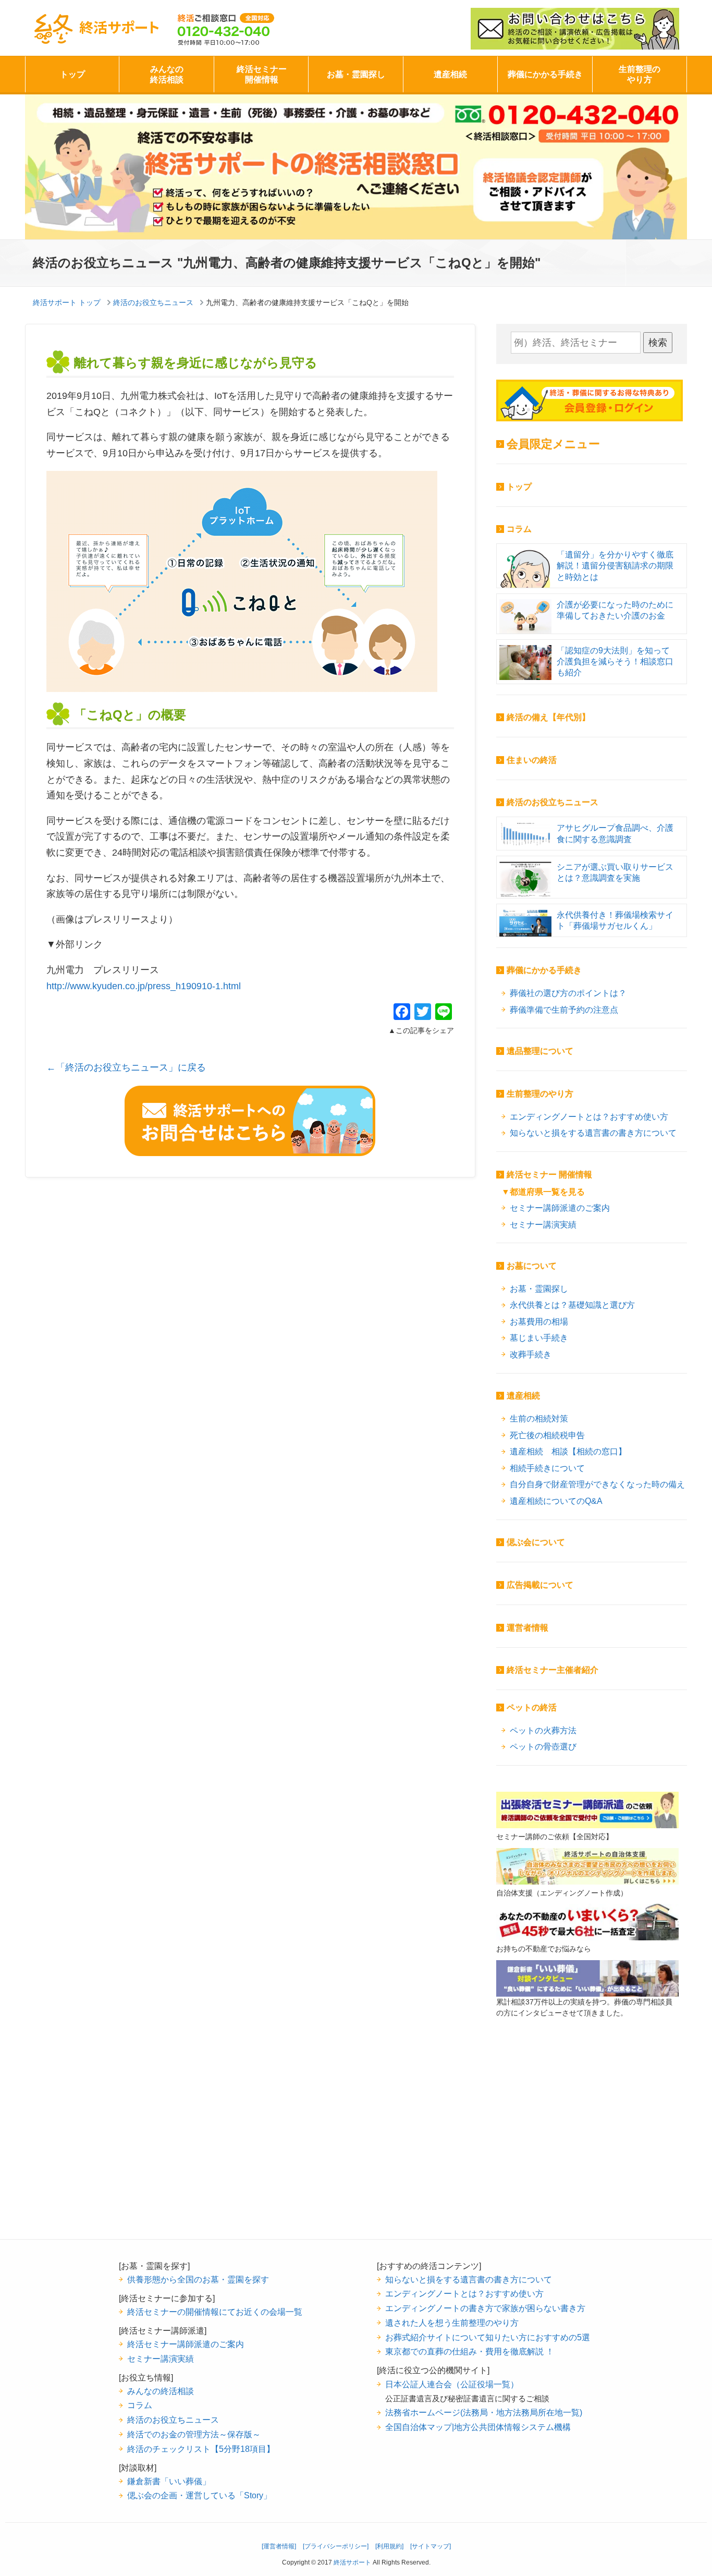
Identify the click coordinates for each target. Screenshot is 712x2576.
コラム (519, 529)
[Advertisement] (587, 2145)
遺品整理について (540, 1051)
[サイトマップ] (431, 2546)
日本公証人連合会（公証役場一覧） (452, 2384)
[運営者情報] (279, 2546)
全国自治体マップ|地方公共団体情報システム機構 (478, 2427)
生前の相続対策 (539, 1418)
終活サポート (120, 27)
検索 (658, 343)
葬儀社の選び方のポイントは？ (568, 993)
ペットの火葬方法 (543, 1730)
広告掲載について (540, 1585)
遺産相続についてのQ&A (556, 1501)
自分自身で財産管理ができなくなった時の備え (597, 1484)
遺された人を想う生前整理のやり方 (452, 2323)
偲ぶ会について (536, 1542)
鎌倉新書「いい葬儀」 (169, 2481)
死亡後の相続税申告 (547, 1435)
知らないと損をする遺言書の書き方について (593, 1133)
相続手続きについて (547, 1468)
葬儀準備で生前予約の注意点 (564, 1010)
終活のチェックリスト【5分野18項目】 (201, 2449)
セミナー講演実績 (543, 1224)
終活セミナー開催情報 (262, 74)
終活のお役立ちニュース (553, 802)
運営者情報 (527, 1628)
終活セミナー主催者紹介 (553, 1670)
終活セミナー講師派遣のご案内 (186, 2344)
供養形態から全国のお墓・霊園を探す (198, 2279)
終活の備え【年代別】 (548, 717)
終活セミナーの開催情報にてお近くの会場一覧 (215, 2312)
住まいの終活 (532, 760)
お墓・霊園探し (356, 74)
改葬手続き (531, 1354)
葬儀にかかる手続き (545, 74)
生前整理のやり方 (640, 74)
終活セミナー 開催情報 (549, 1175)
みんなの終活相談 (167, 74)
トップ (72, 74)
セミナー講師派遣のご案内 (560, 1208)
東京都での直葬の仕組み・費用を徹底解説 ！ (470, 2351)
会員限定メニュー (553, 444)
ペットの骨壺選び (543, 1746)
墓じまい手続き (539, 1338)
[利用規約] (389, 2546)
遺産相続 (450, 74)
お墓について (532, 1266)
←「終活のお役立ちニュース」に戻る (126, 1067)
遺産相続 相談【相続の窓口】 (568, 1451)
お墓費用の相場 (539, 1321)
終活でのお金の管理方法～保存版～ (194, 2434)
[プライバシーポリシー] (336, 2546)
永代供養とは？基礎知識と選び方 (572, 1305)
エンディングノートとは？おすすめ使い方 (589, 1116)
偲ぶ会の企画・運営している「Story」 (199, 2495)
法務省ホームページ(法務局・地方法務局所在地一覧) (484, 2412)
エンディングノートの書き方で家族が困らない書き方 (485, 2308)
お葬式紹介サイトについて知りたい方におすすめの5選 (488, 2337)
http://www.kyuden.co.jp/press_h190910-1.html (144, 986)
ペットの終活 (532, 1708)
